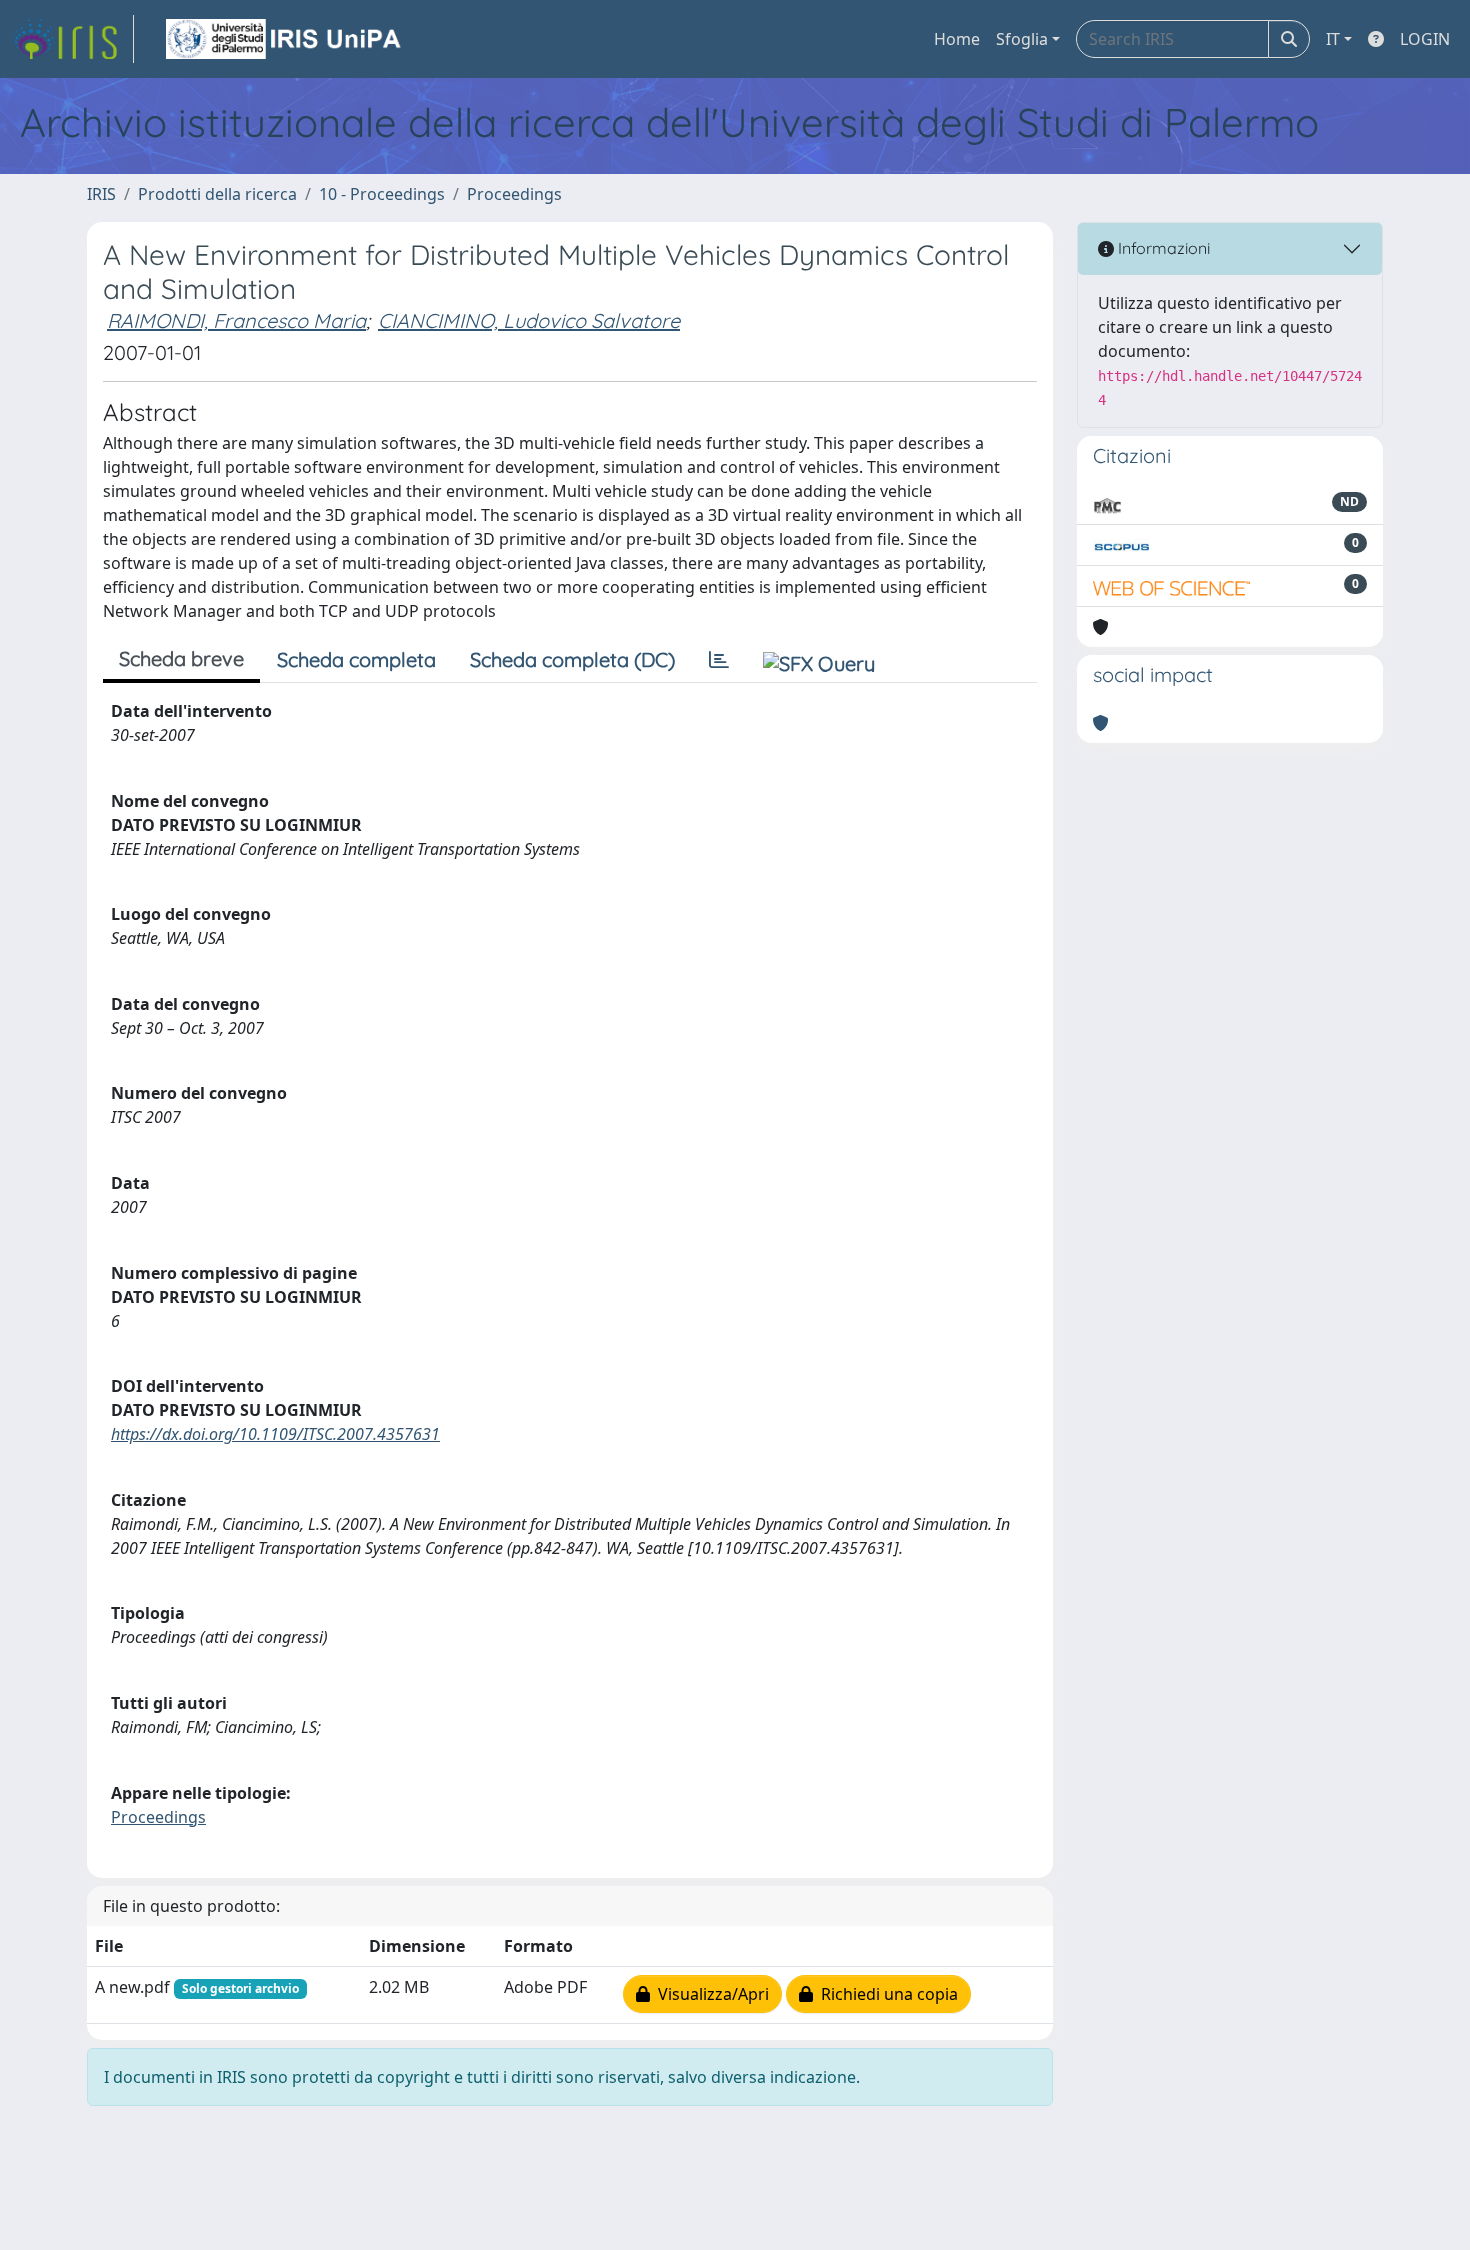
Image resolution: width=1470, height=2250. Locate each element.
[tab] (719, 660)
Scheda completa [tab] (356, 659)
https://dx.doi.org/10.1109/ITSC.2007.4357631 (275, 1434)
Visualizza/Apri (709, 1994)
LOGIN (1425, 39)
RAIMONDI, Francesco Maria (236, 320)
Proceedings (514, 194)
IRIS (101, 194)
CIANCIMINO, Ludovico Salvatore (529, 320)
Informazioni (1162, 248)
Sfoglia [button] (1022, 39)
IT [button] (1333, 39)
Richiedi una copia (885, 1994)
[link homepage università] (285, 39)
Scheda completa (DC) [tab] (572, 659)
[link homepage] (73, 39)
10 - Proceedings (382, 194)
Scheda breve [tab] (181, 658)
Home (957, 39)
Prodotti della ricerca (217, 194)
